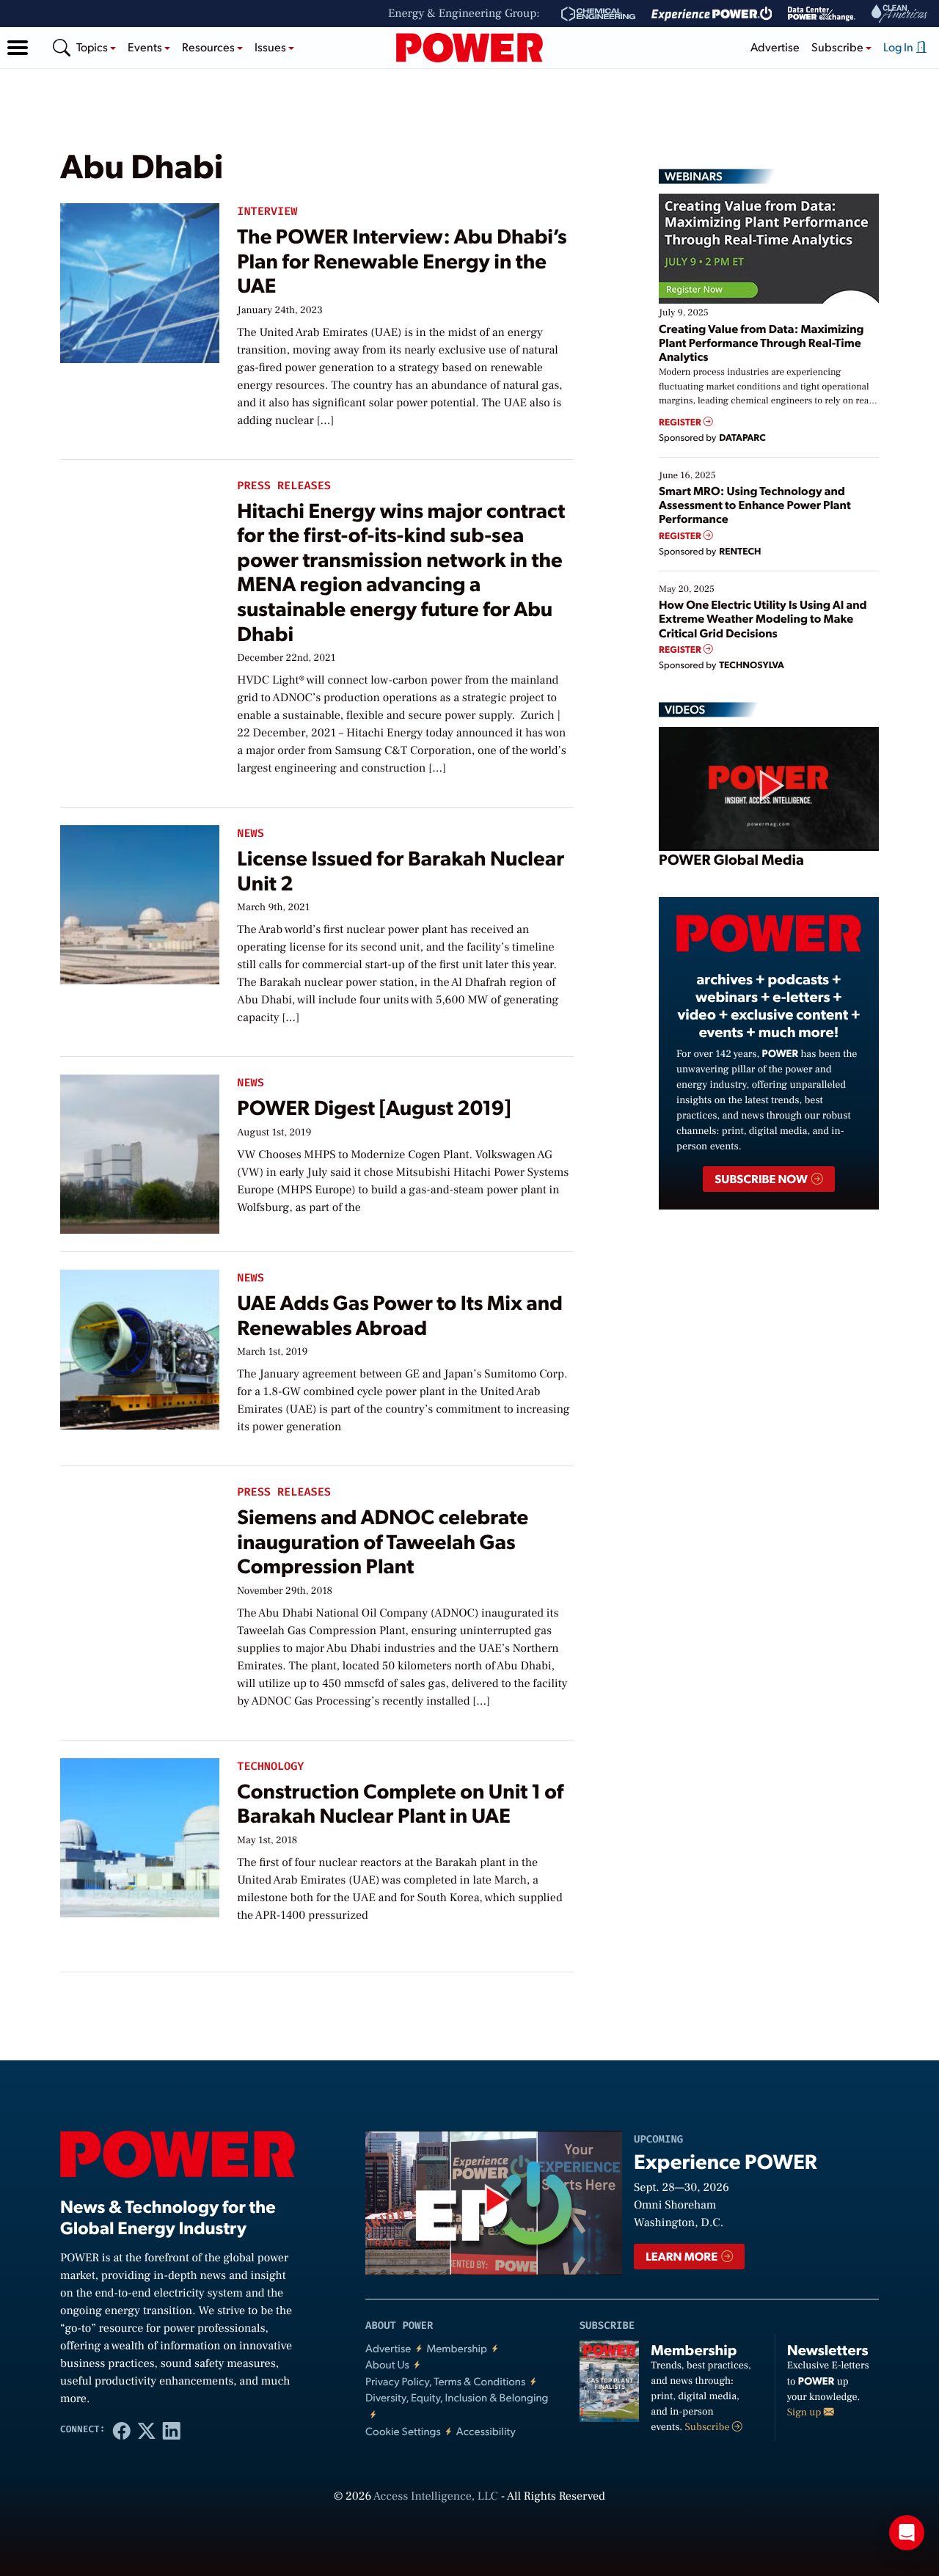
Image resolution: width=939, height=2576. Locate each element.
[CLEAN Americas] (900, 14)
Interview (267, 212)
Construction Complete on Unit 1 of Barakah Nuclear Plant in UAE (400, 1803)
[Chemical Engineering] (598, 14)
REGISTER (681, 422)
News (250, 834)
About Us (387, 2364)
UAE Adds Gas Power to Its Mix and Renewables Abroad (400, 1314)
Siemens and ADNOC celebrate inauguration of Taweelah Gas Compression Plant (383, 1540)
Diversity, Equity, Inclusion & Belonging (457, 2397)
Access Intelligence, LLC (436, 2497)
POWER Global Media (731, 859)
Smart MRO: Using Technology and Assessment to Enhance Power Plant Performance (755, 504)
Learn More (683, 2256)
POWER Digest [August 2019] (374, 1106)
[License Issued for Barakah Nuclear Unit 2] (140, 902)
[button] (18, 48)
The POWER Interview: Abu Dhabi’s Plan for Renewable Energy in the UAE (402, 260)
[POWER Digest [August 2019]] (140, 1151)
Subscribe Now (762, 1178)
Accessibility (486, 2431)
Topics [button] (93, 47)
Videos (685, 709)
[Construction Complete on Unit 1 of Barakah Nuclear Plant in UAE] (140, 1835)
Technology (270, 1767)
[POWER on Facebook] (122, 2430)
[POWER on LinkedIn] (172, 2430)
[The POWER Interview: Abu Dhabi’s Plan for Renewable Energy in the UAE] (140, 280)
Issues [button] (271, 47)
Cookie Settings (403, 2431)
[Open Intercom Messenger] (907, 2533)
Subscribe (709, 2427)
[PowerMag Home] (469, 48)
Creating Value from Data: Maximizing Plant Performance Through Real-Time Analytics (761, 342)
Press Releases (284, 486)
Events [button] (146, 47)
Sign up (805, 2412)
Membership (457, 2348)
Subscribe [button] (838, 47)
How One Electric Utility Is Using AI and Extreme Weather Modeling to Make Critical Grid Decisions (763, 618)
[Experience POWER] (712, 14)
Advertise (775, 47)
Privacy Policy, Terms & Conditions (445, 2381)
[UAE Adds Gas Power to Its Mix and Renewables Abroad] (140, 1346)
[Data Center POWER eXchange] (822, 14)
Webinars (694, 176)
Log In (899, 47)
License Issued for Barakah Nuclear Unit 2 (401, 870)
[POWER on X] (147, 2430)
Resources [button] (209, 47)
